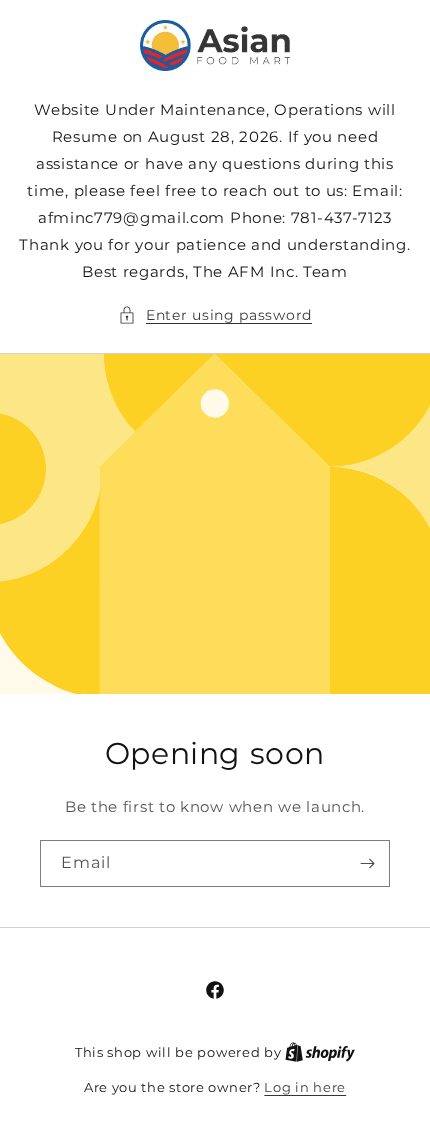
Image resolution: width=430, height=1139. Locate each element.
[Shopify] (320, 1052)
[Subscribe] (367, 863)
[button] (215, 315)
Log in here (305, 1087)
